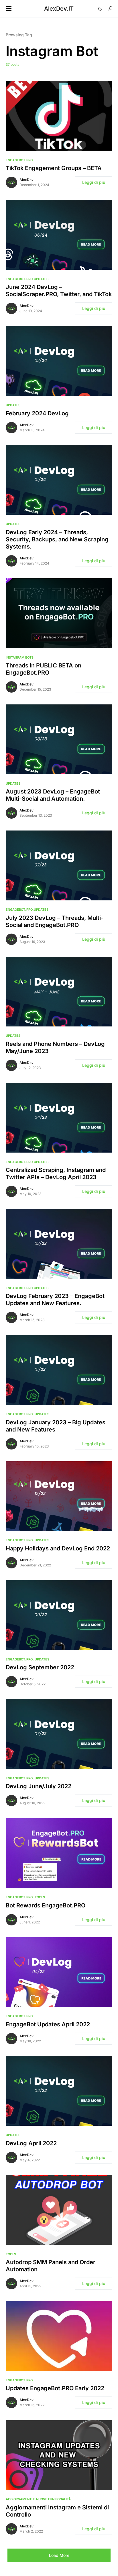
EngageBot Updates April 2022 (48, 2024)
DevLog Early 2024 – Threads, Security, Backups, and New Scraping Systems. (57, 539)
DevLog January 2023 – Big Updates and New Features (56, 1426)
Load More (59, 2555)
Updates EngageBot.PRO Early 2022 (55, 2388)
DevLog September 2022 (40, 1667)
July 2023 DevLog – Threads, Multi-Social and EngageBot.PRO (55, 921)
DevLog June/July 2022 (39, 1786)
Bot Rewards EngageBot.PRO (46, 1905)
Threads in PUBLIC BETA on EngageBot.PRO (44, 669)
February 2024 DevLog (37, 413)
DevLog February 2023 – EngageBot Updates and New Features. (55, 1300)
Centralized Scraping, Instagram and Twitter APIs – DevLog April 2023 (56, 1174)
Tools (40, 1897)
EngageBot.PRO (19, 160)
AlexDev (26, 180)
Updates (41, 279)
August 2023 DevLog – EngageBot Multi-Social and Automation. (53, 795)
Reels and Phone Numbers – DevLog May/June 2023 (55, 1047)
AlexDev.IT (59, 9)
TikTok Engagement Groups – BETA (54, 168)
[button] (9, 9)
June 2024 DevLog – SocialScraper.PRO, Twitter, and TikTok (59, 291)
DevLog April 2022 (31, 2143)
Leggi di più (94, 182)
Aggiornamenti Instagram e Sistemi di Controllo (57, 2511)
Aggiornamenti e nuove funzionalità (38, 2499)
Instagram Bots (20, 657)
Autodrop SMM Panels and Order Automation (51, 2266)
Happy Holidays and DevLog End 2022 (58, 1548)
